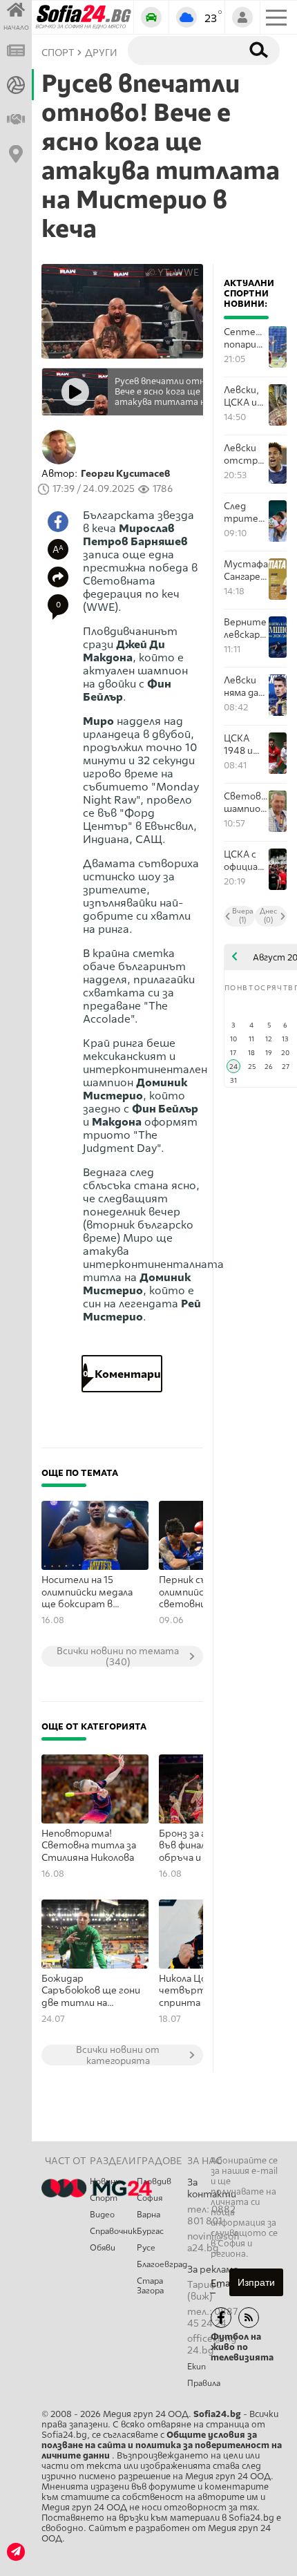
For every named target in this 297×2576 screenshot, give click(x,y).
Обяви (103, 2248)
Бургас (150, 2231)
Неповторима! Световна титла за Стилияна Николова (89, 1846)
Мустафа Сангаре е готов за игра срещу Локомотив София (246, 570)
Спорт (104, 2198)
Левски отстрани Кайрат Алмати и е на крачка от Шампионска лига (246, 454)
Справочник (113, 2231)
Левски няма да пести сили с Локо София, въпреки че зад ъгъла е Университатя (246, 686)
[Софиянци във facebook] (221, 2318)
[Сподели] (58, 577)
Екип (197, 2367)
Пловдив (154, 2181)
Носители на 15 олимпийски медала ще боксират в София (87, 1593)
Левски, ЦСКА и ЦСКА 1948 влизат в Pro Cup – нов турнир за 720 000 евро (245, 396)
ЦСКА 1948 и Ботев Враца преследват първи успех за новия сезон (246, 745)
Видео (102, 2215)
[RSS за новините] (249, 2318)
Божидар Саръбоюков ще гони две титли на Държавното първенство (91, 1991)
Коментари (122, 1374)
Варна (148, 2215)
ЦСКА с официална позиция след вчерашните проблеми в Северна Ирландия (246, 861)
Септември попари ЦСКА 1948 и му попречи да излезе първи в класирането (246, 338)
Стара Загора (150, 2286)
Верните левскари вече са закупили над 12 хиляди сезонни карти (245, 628)
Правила (204, 2383)
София (150, 2198)
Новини (105, 2181)
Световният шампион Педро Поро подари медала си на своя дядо (246, 803)
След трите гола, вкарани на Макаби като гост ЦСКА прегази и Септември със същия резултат (246, 512)
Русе (146, 2248)
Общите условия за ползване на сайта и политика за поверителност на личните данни (162, 2445)
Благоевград (162, 2264)
